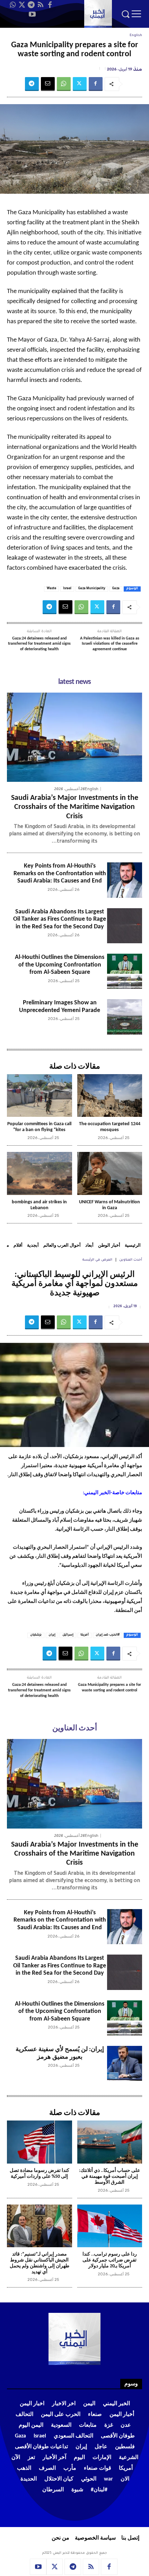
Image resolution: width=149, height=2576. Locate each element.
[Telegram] (31, 5)
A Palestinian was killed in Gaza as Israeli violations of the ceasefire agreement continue (110, 644)
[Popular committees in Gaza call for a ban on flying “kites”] (40, 1096)
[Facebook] (50, 5)
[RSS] (41, 5)
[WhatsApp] (12, 5)
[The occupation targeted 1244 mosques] (110, 1096)
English (136, 36)
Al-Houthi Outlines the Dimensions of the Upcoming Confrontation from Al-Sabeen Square (60, 965)
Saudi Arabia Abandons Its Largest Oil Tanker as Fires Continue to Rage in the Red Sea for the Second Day (60, 919)
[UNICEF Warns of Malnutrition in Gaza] (110, 1173)
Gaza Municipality (92, 589)
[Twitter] (22, 5)
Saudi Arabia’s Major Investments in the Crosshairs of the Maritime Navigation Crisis (75, 807)
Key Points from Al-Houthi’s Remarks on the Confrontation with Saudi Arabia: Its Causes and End (60, 873)
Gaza (116, 589)
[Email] (48, 84)
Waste (51, 589)
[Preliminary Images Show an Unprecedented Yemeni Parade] (125, 1017)
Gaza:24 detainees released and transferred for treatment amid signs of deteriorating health (39, 644)
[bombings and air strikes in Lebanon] (40, 1173)
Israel (67, 589)
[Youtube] (32, 14)
